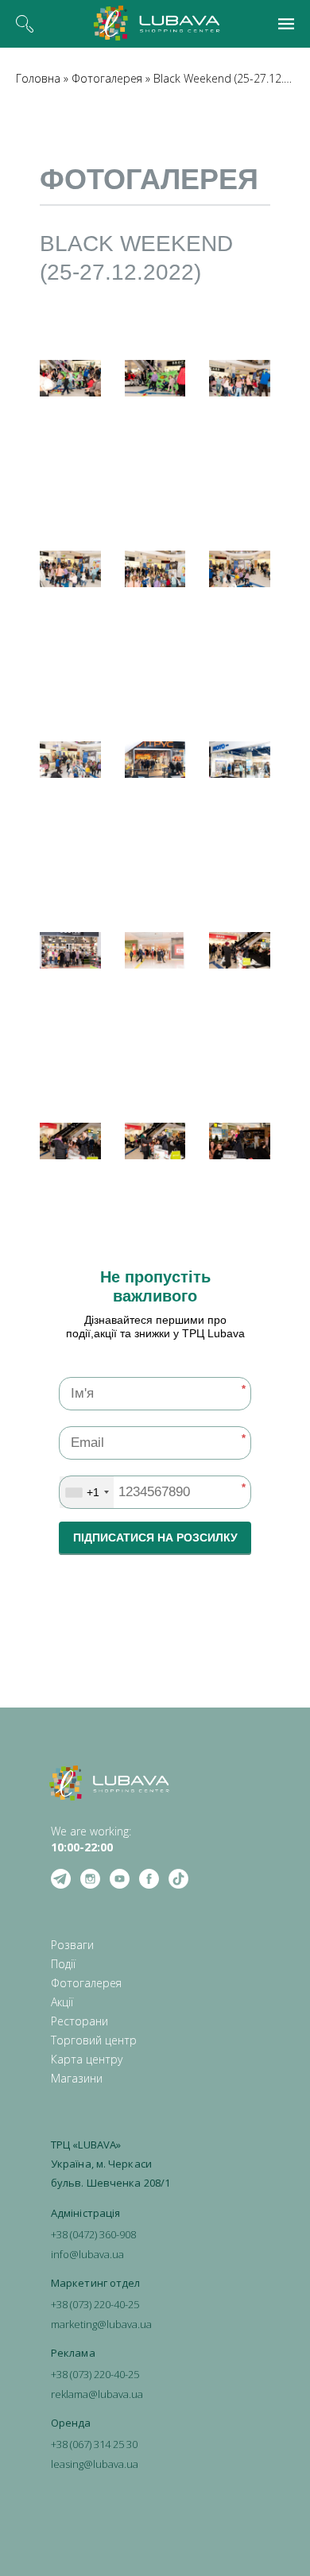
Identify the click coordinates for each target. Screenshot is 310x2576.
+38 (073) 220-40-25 (95, 2304)
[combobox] (87, 1492)
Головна (38, 78)
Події (63, 1964)
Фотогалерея (107, 78)
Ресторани (79, 2021)
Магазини (77, 2078)
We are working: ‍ (91, 1839)
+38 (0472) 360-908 (93, 2234)
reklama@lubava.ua (97, 2394)
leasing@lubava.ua (95, 2464)
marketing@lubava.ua (101, 2324)
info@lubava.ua (87, 2254)
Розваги (72, 1945)
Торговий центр (94, 2040)
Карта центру (87, 2059)
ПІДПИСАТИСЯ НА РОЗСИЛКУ (155, 1537)
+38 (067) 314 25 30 (94, 2444)
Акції (62, 2002)
